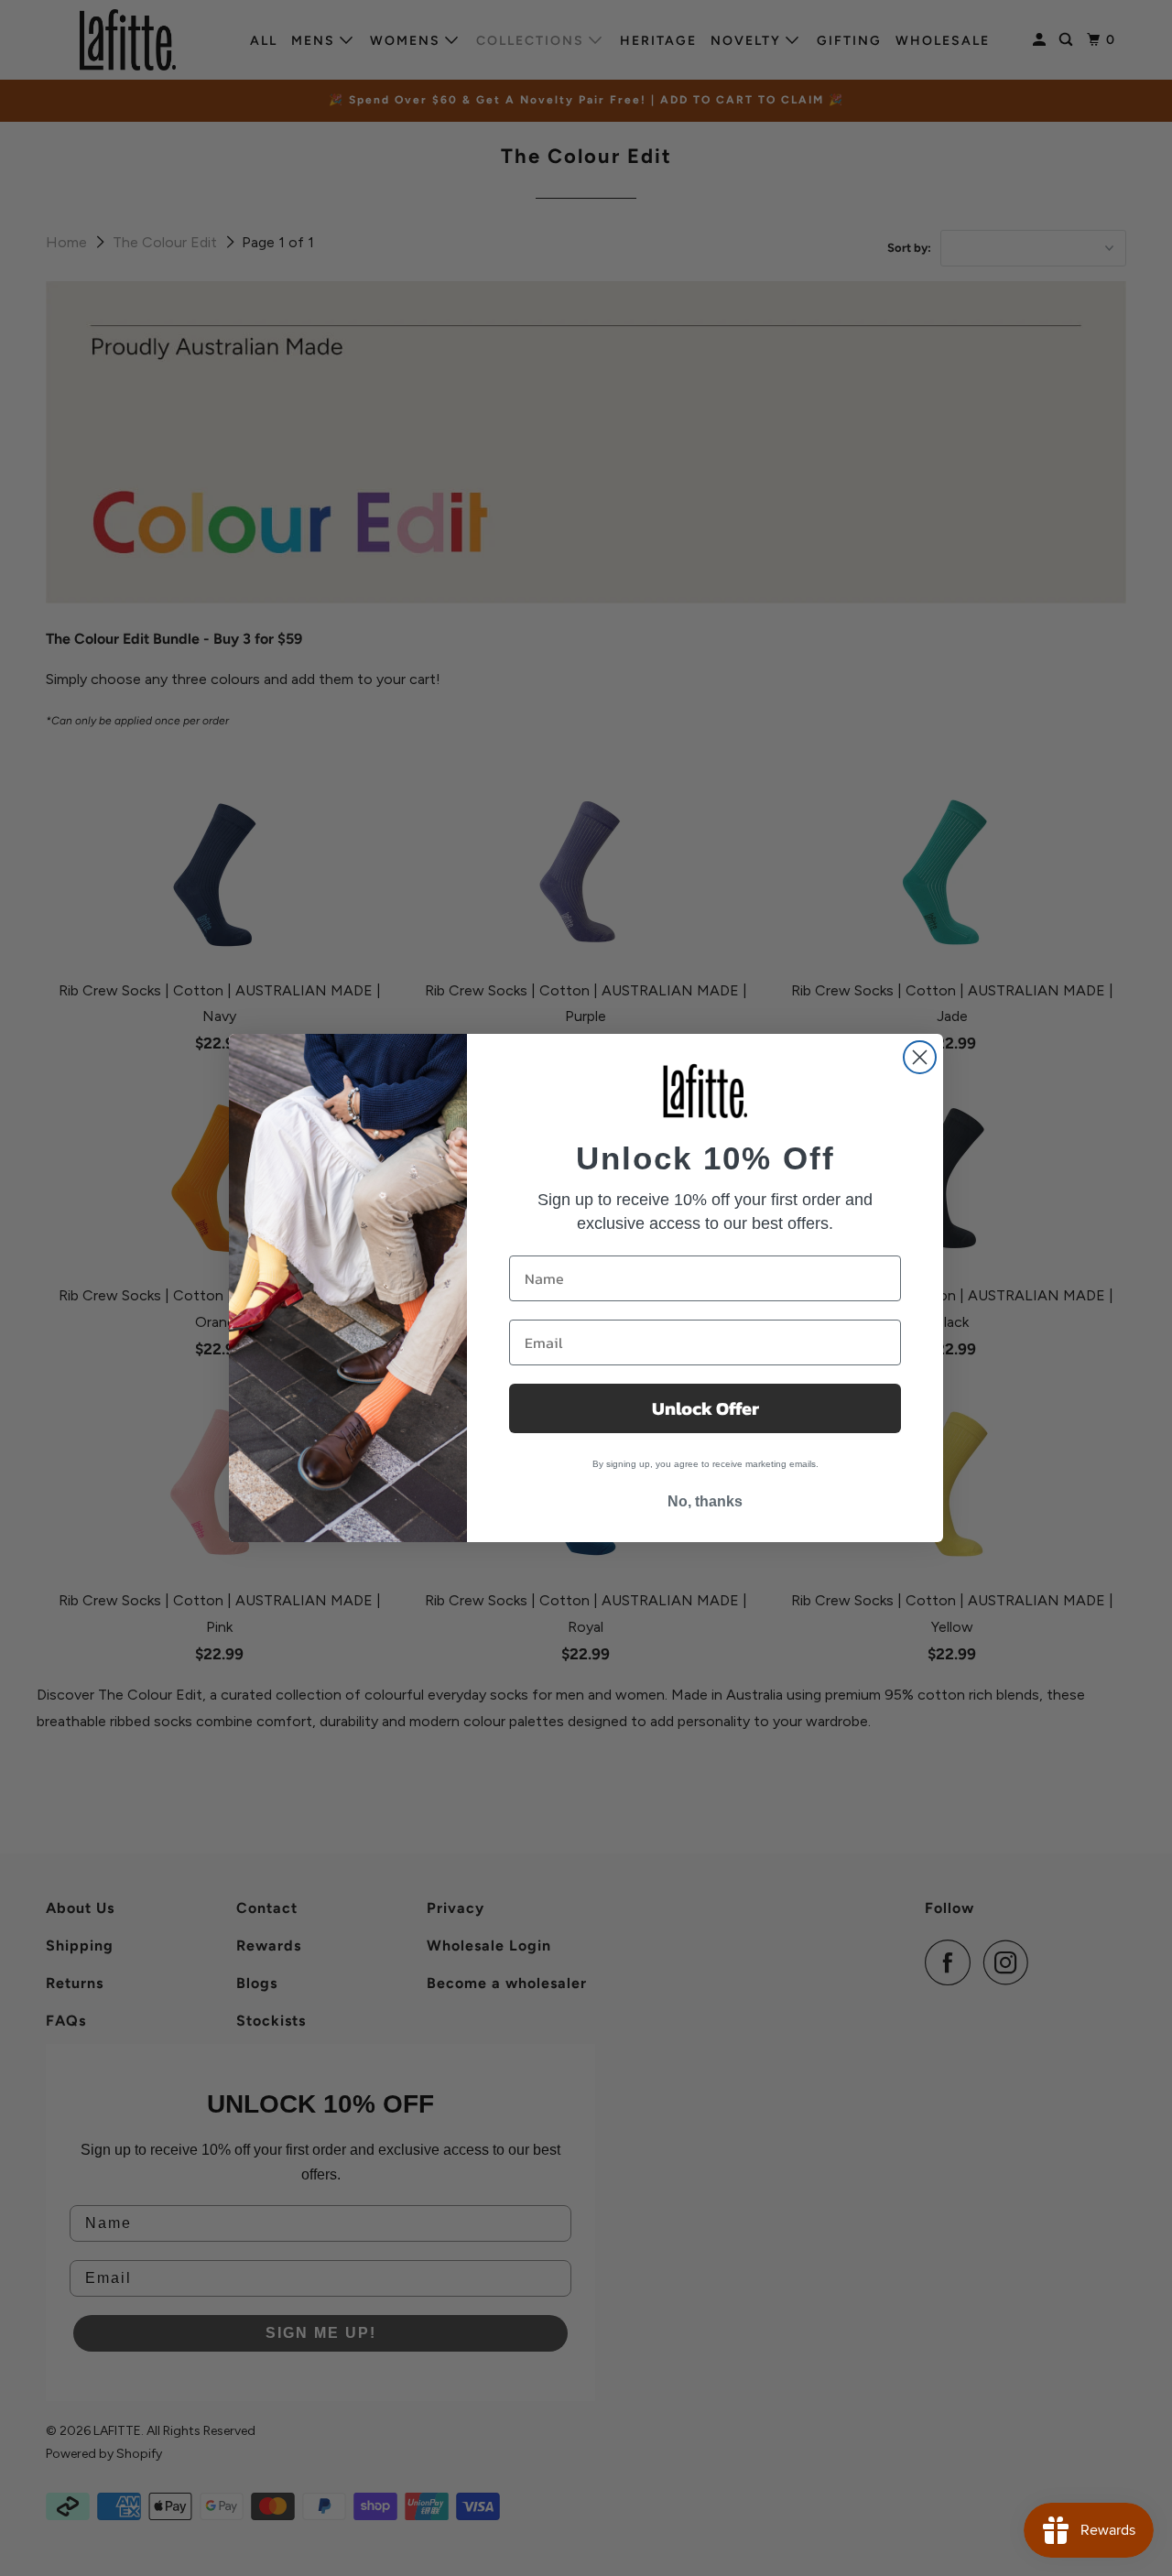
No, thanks (705, 1501)
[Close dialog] (920, 1057)
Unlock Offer (705, 1408)
